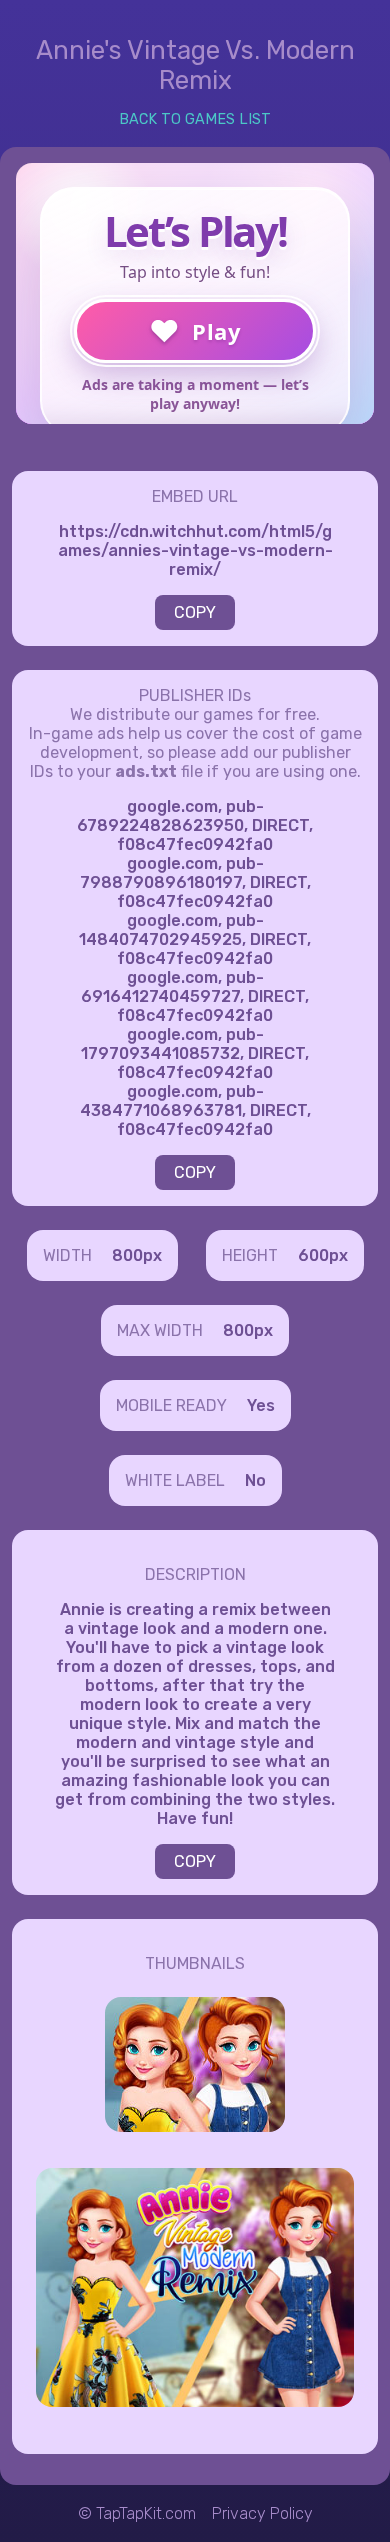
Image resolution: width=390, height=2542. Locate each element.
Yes (261, 1405)
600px (323, 1255)
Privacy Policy (262, 2513)
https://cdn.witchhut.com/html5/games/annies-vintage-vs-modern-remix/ (195, 550)
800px (137, 1255)
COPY (195, 612)
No (255, 1480)
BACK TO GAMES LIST (195, 119)
